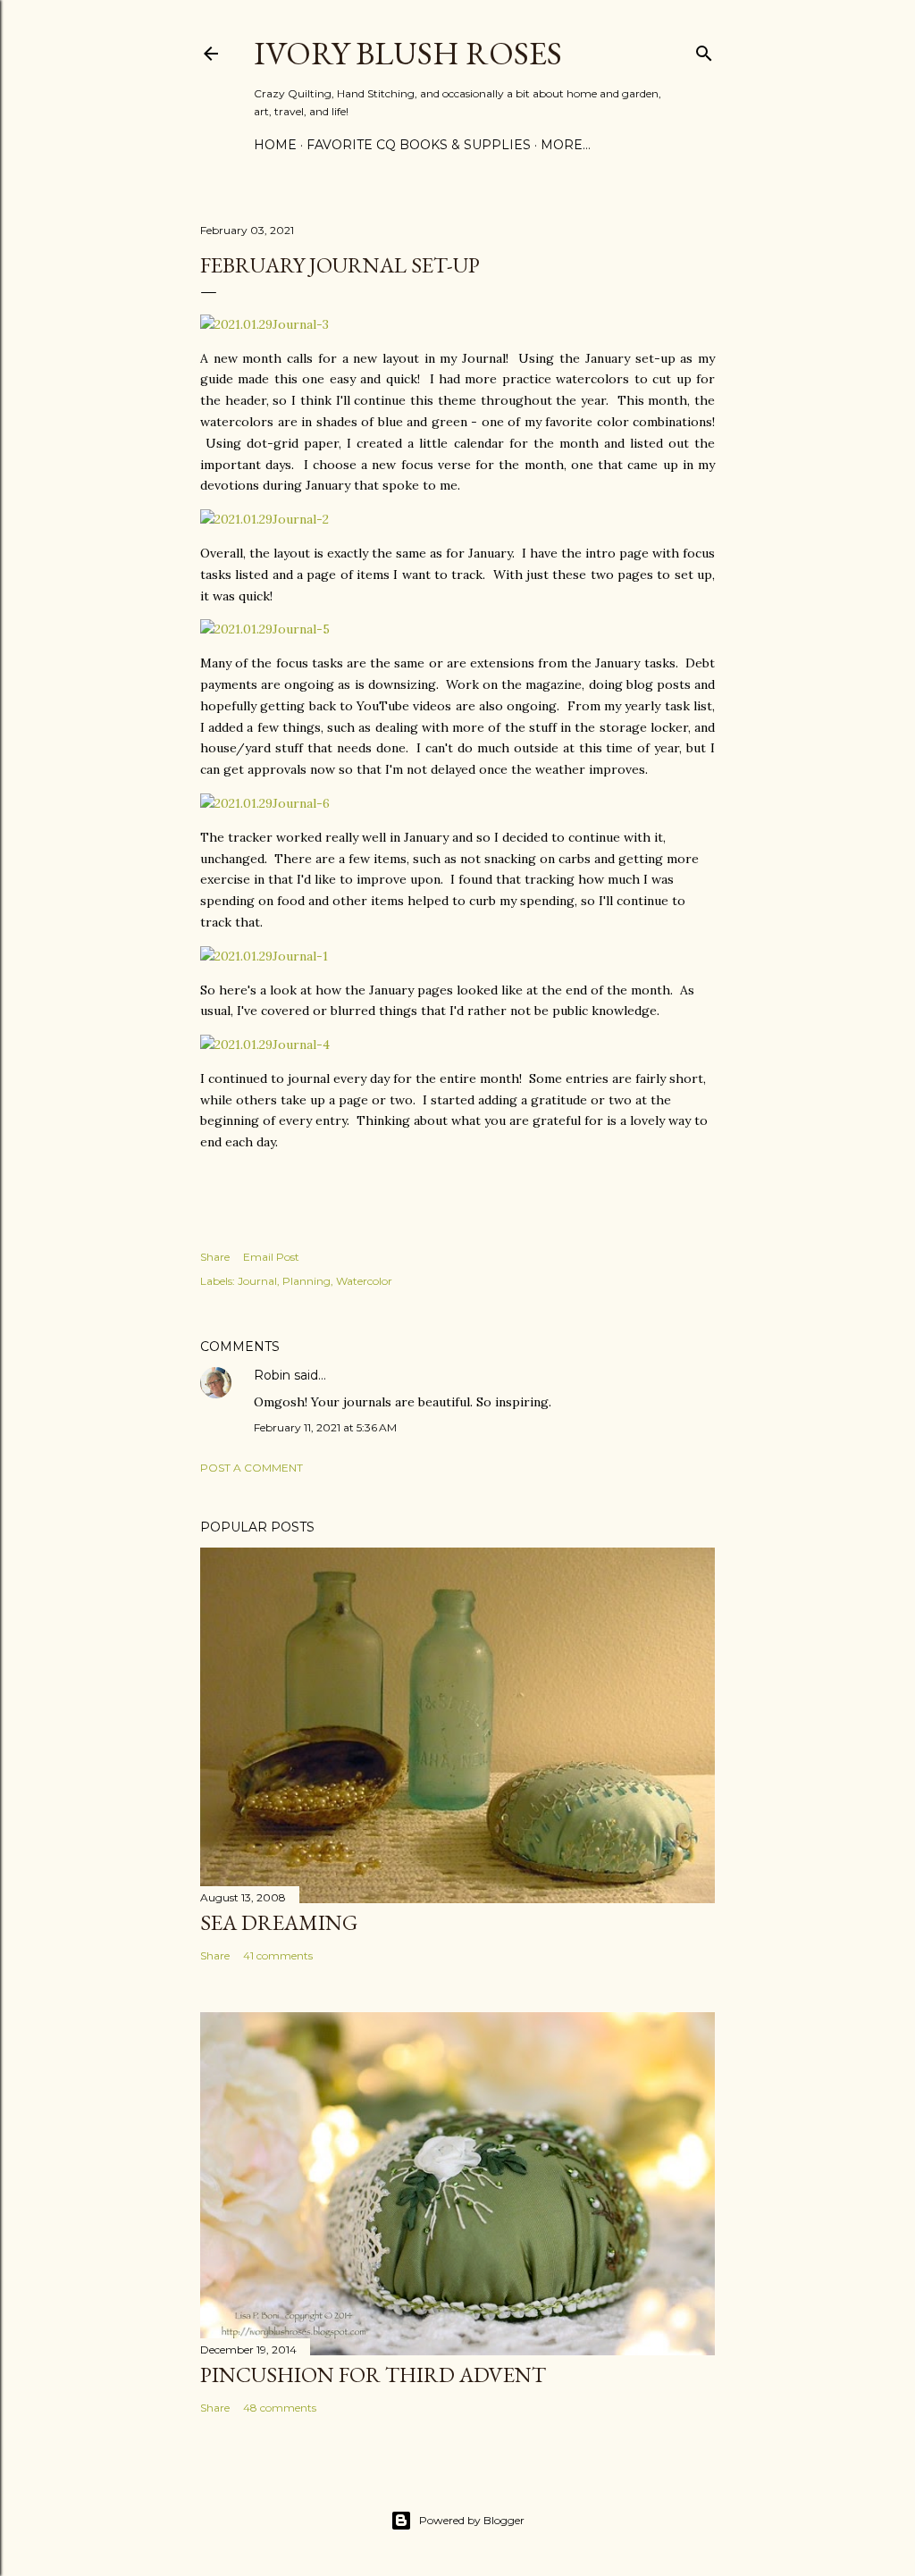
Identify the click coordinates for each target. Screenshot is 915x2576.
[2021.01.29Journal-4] (265, 1045)
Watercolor (364, 1281)
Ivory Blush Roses (408, 53)
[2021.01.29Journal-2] (264, 519)
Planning (306, 1281)
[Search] (704, 50)
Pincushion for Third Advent (373, 2375)
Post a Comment (252, 1468)
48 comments (280, 2408)
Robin (272, 1375)
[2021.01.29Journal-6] (265, 803)
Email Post (271, 1257)
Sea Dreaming (279, 1922)
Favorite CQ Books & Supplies (419, 145)
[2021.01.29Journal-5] (265, 629)
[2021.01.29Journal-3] (264, 324)
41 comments (278, 1955)
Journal (257, 1281)
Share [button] (215, 1257)
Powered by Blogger (472, 2520)
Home (275, 145)
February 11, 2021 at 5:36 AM (325, 1427)
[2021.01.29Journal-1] (264, 956)
